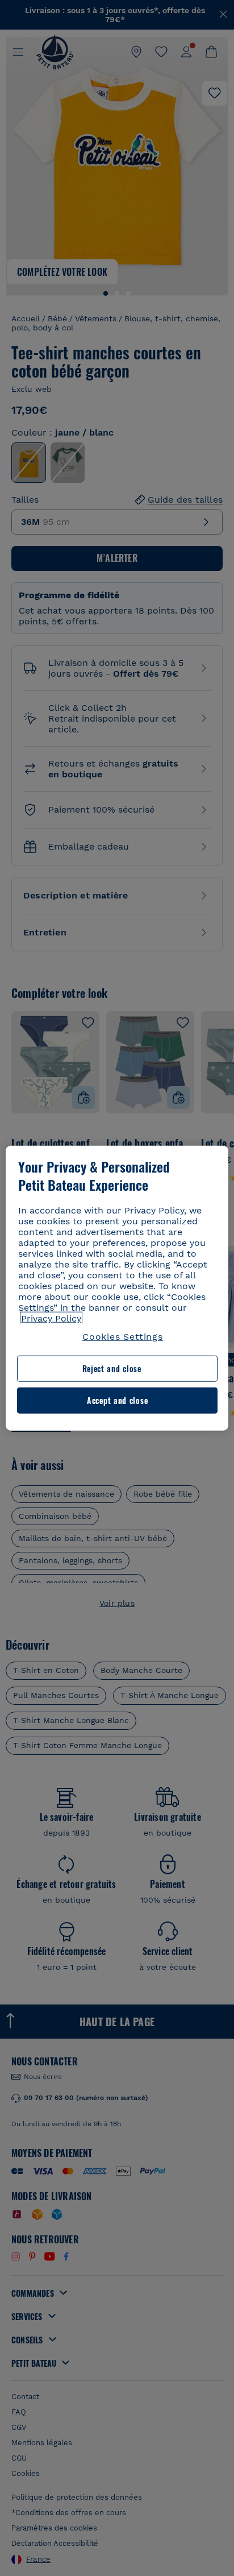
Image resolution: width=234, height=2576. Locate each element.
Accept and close (117, 1400)
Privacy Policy (51, 1318)
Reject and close (112, 1368)
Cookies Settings (123, 1337)
